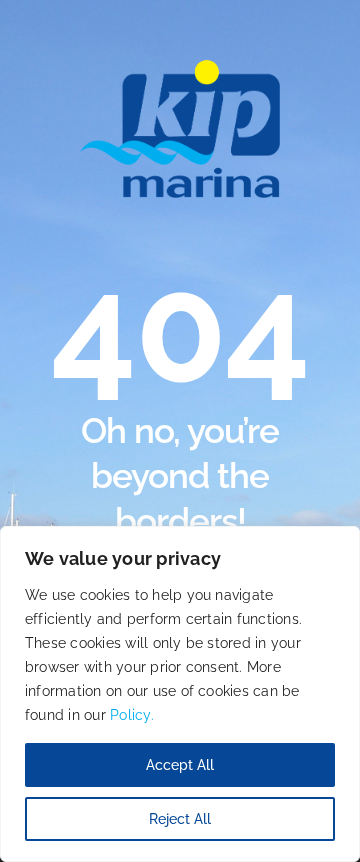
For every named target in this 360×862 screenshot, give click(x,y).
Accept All (180, 765)
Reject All (180, 819)
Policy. (132, 715)
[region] (180, 694)
